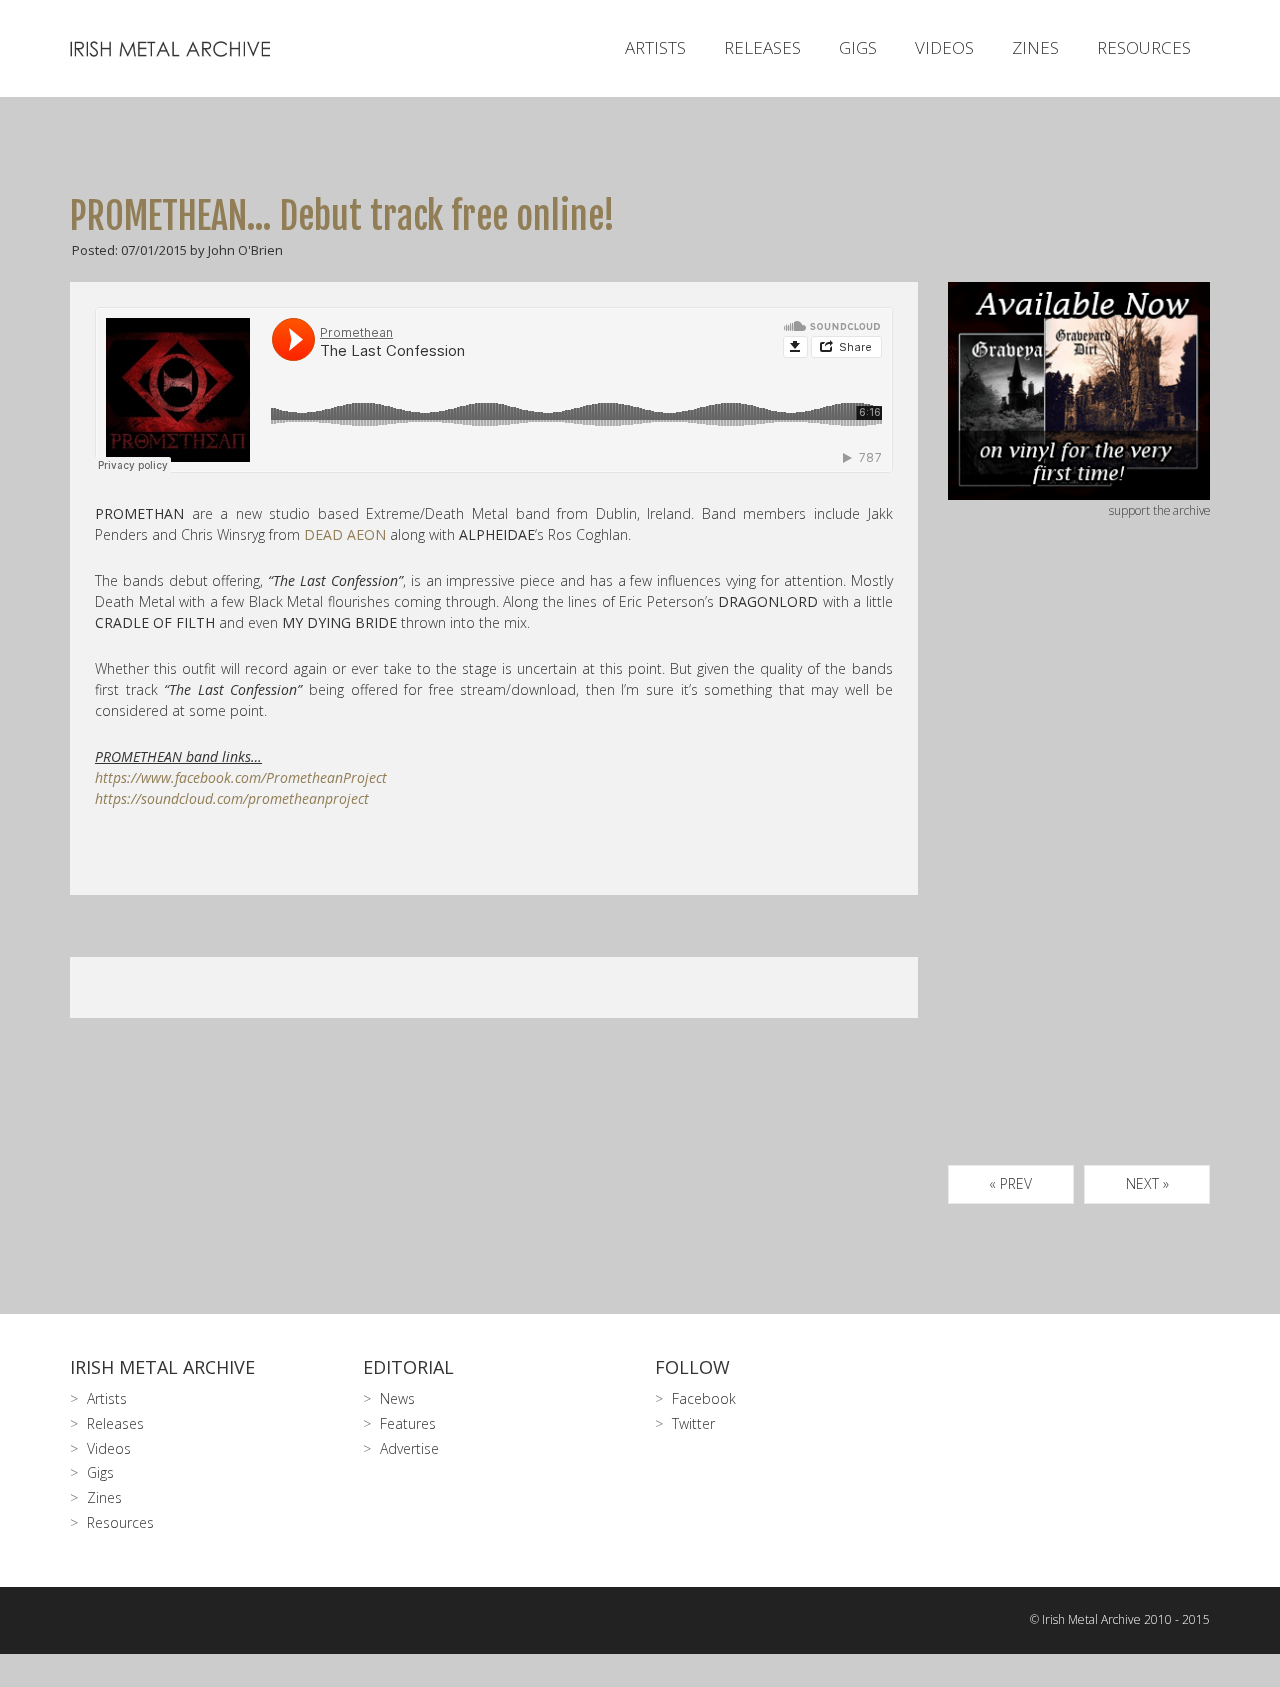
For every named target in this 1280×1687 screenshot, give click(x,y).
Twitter (693, 1423)
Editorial (408, 1367)
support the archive (1159, 510)
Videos (944, 47)
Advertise (409, 1448)
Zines (1035, 47)
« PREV (1010, 1183)
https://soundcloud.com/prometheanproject (232, 798)
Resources (1144, 47)
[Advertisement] (1079, 865)
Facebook (704, 1398)
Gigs (858, 47)
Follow (692, 1367)
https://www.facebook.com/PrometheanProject (241, 777)
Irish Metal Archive (162, 1367)
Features (408, 1423)
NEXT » (1147, 1183)
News (397, 1398)
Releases (762, 47)
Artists (655, 47)
